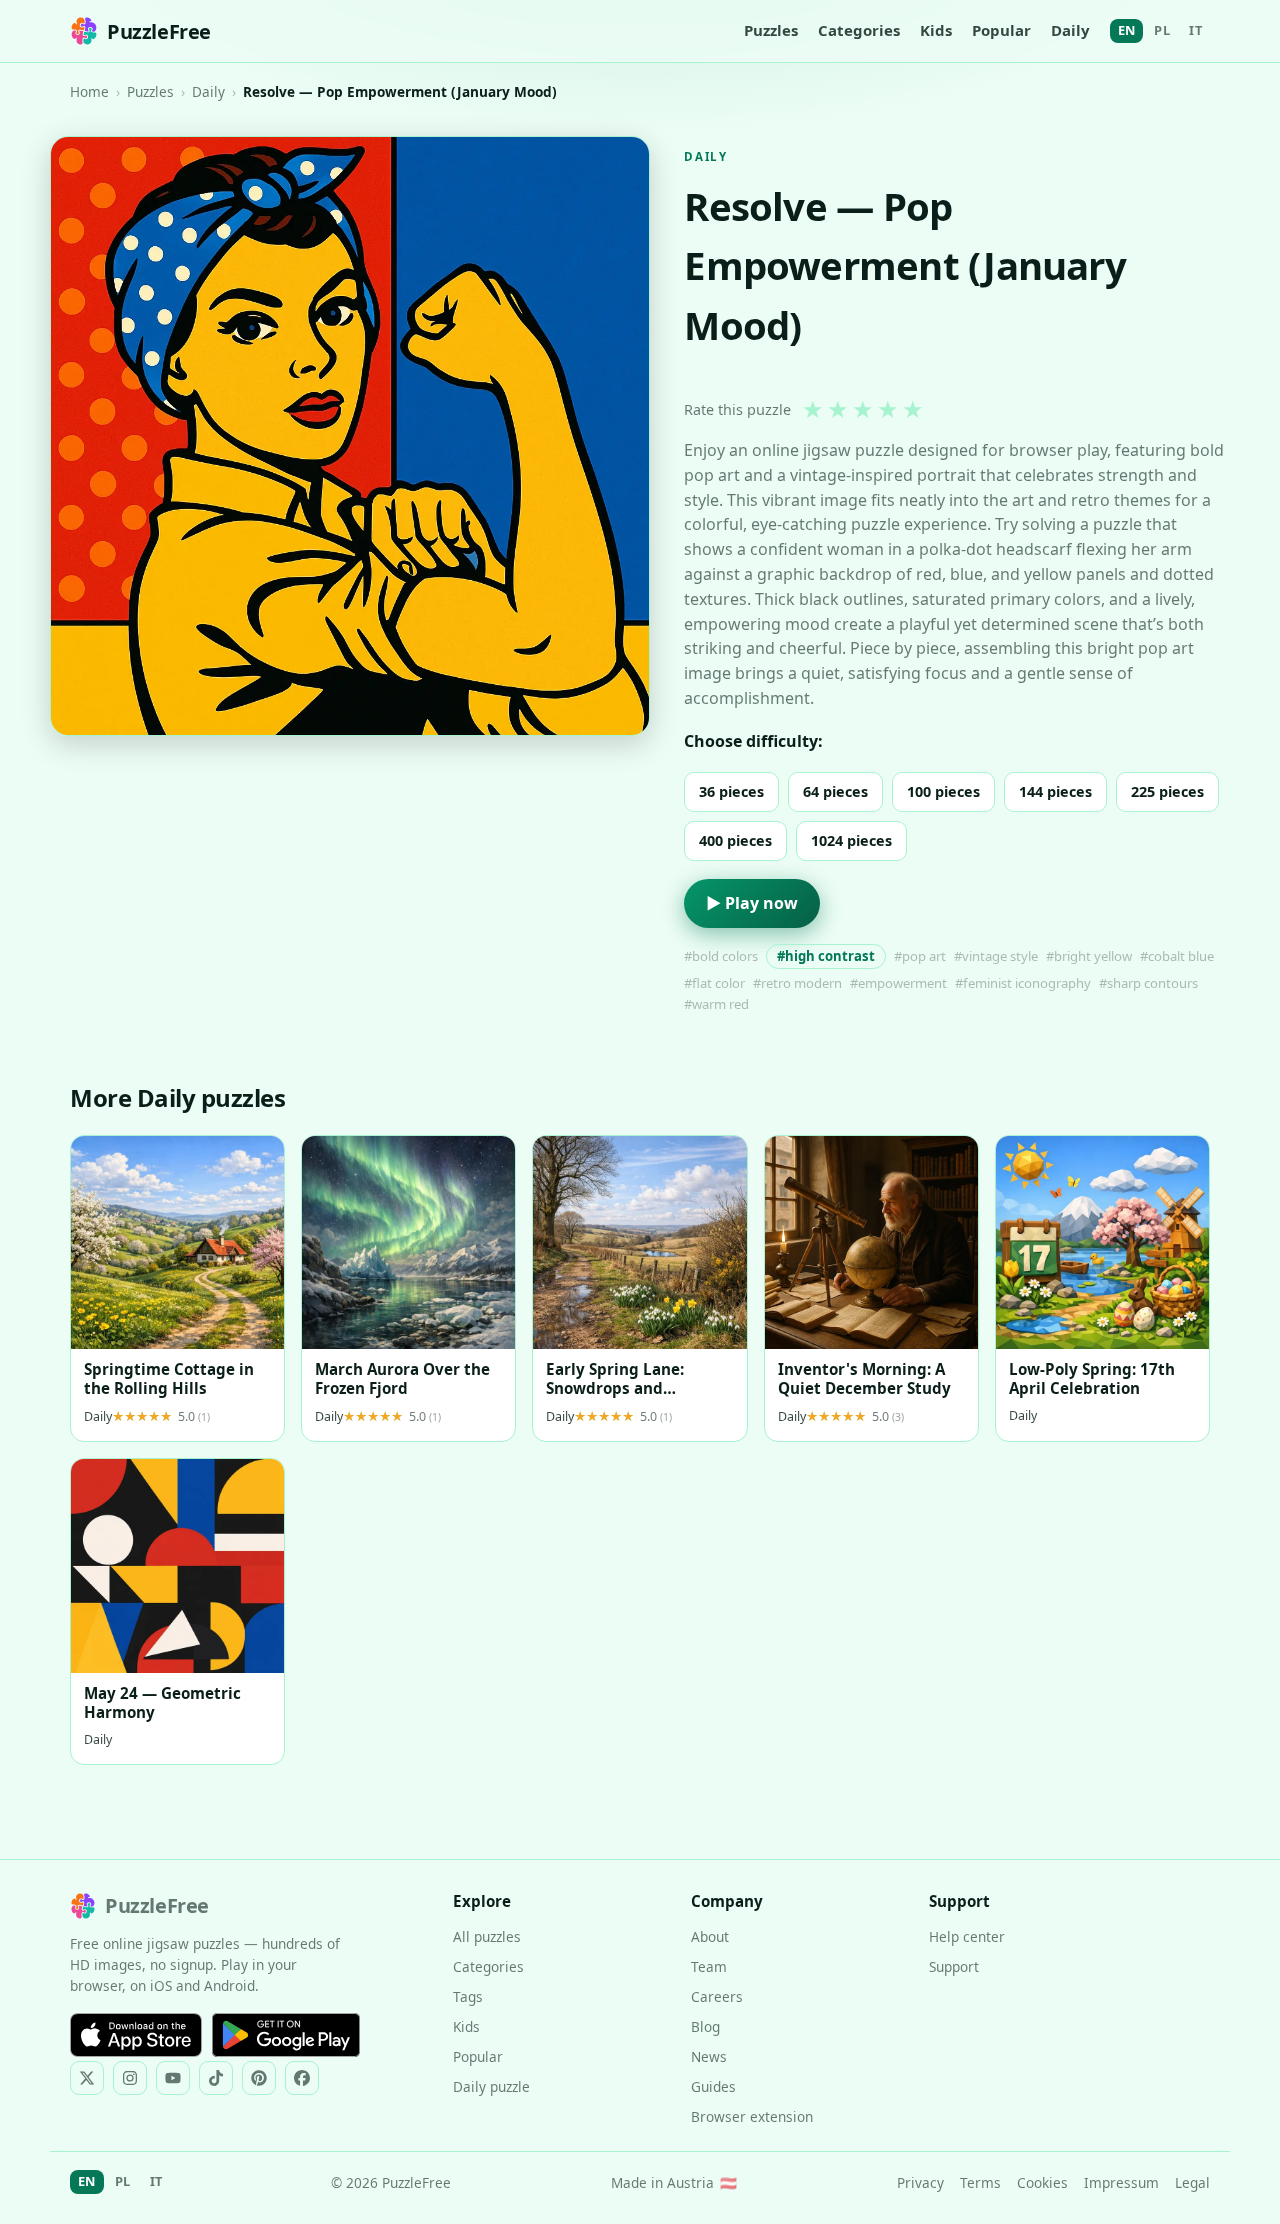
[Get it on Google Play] (286, 2035)
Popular (1001, 30)
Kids (936, 30)
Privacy (920, 2182)
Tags (468, 1996)
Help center (967, 1936)
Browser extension (752, 2116)
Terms (980, 2182)
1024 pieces (851, 840)
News (709, 2056)
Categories (859, 30)
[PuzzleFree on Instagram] (130, 2078)
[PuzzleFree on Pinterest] (259, 2078)
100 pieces (943, 791)
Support (954, 1966)
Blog (705, 2026)
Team (709, 1966)
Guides (713, 2086)
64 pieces (835, 791)
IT (1195, 30)
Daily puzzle (491, 2086)
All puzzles (487, 1936)
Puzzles (771, 30)
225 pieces (1167, 791)
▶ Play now (752, 903)
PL (1162, 30)
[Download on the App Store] (136, 2035)
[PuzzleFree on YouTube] (173, 2078)
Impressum (1121, 2182)
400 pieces (735, 840)
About (710, 1936)
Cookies (1042, 2182)
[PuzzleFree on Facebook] (302, 2078)
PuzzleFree (159, 31)
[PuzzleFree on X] (87, 2078)
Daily (1070, 30)
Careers (717, 1996)
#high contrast (826, 956)
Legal (1192, 2182)
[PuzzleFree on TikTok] (216, 2078)
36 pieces (731, 791)
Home (89, 91)
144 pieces (1055, 791)
